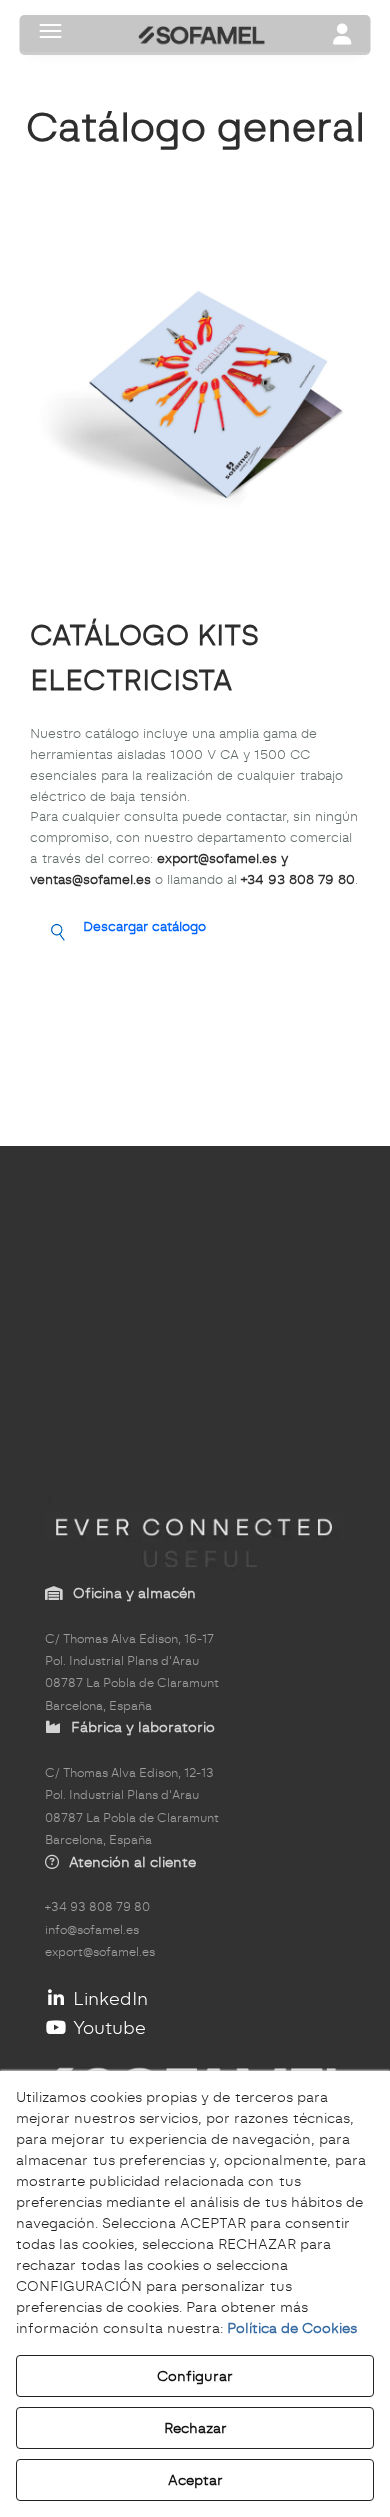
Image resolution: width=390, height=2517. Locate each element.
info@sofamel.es (92, 1930)
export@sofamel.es (100, 1952)
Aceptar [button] (195, 2480)
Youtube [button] (107, 2027)
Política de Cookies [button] (292, 2328)
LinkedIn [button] (108, 1998)
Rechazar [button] (195, 2428)
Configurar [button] (195, 2376)
